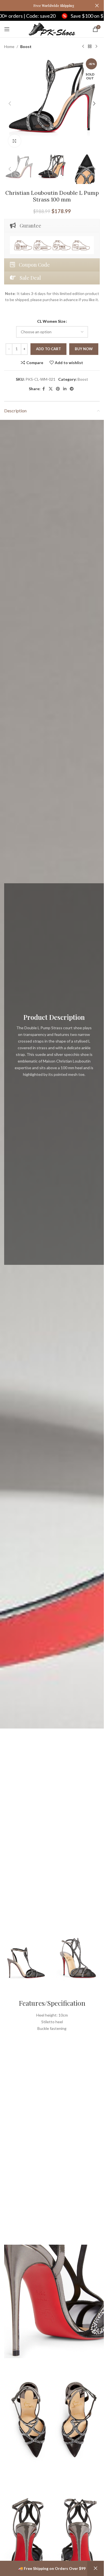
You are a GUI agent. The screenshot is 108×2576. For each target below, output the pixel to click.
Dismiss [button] (96, 2569)
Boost (26, 46)
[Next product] (96, 47)
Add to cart (48, 349)
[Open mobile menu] (7, 29)
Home (9, 46)
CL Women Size (51, 321)
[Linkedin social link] (65, 389)
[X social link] (51, 389)
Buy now (84, 349)
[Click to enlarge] (15, 141)
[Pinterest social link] (58, 389)
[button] (10, 104)
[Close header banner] (97, 6)
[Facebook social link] (44, 389)
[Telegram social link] (72, 389)
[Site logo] (52, 29)
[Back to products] (90, 47)
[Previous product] (83, 47)
